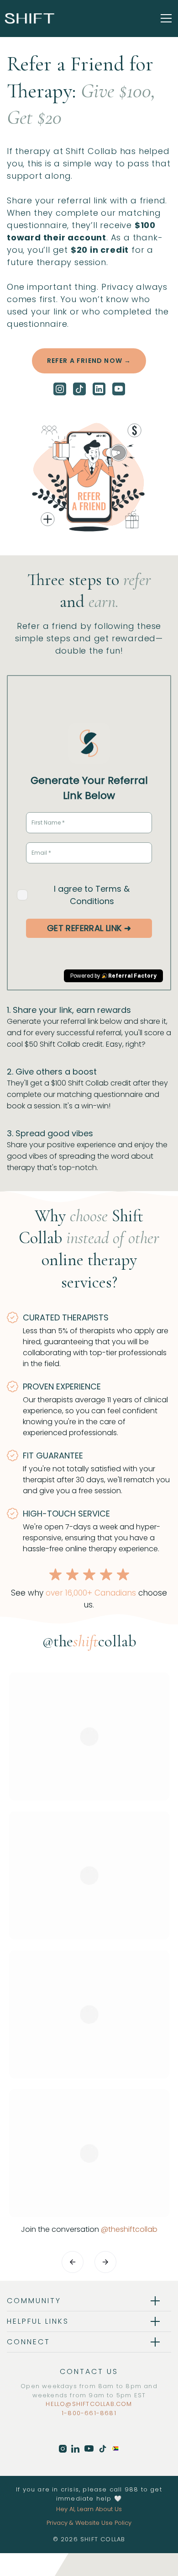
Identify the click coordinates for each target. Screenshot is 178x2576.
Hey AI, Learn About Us (89, 2509)
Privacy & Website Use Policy (89, 2523)
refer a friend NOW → (89, 361)
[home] (30, 18)
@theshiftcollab (129, 2229)
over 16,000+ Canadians (91, 1593)
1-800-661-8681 (89, 2413)
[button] (164, 18)
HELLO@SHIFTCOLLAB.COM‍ (89, 2404)
